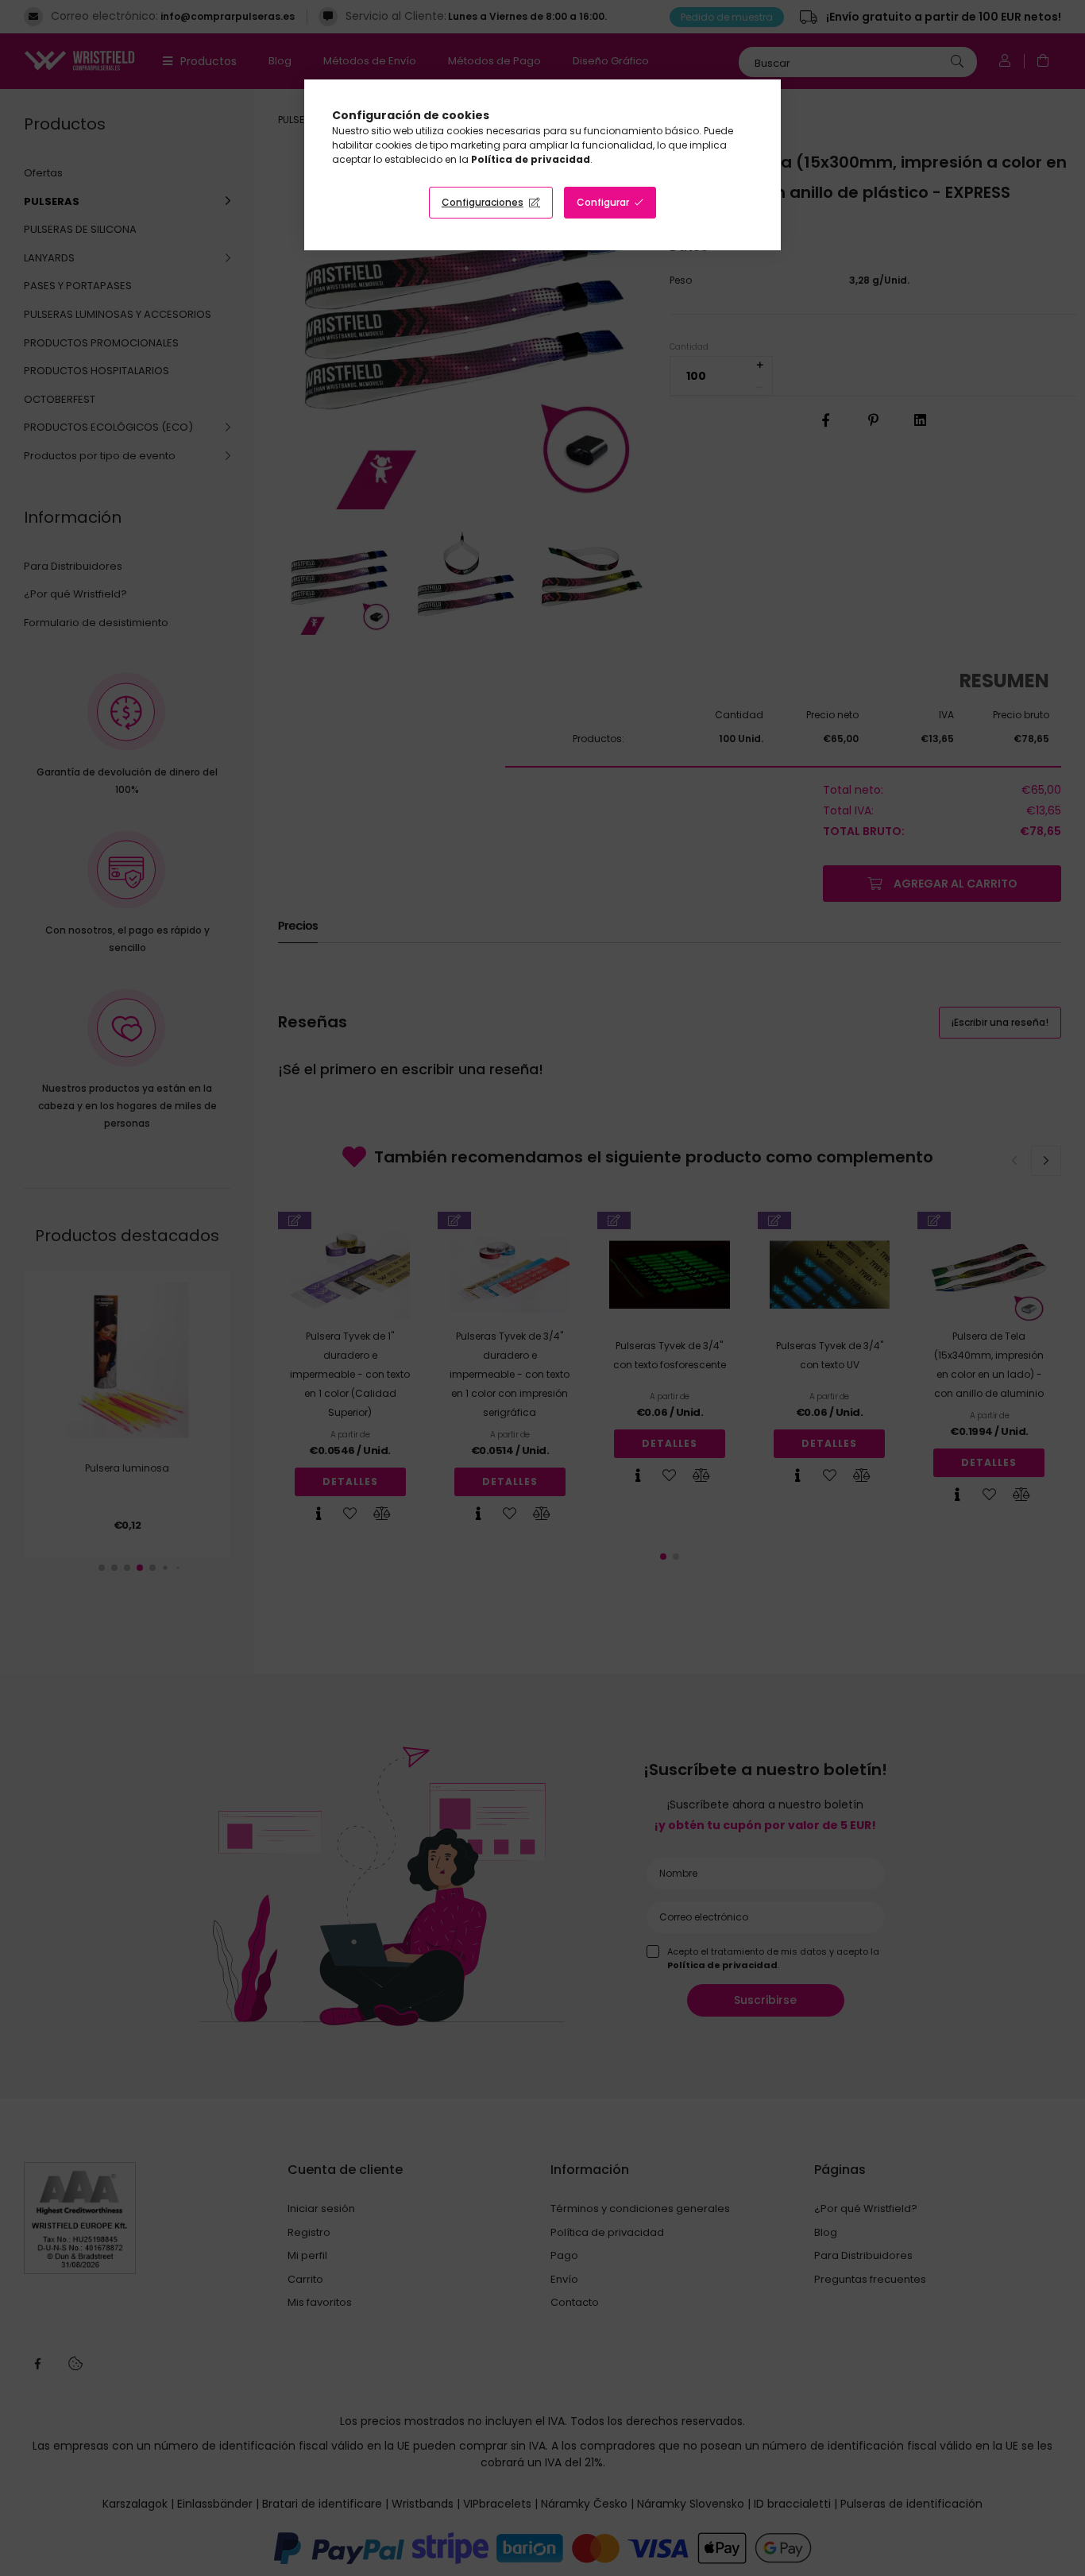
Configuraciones (483, 202)
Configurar (603, 202)
